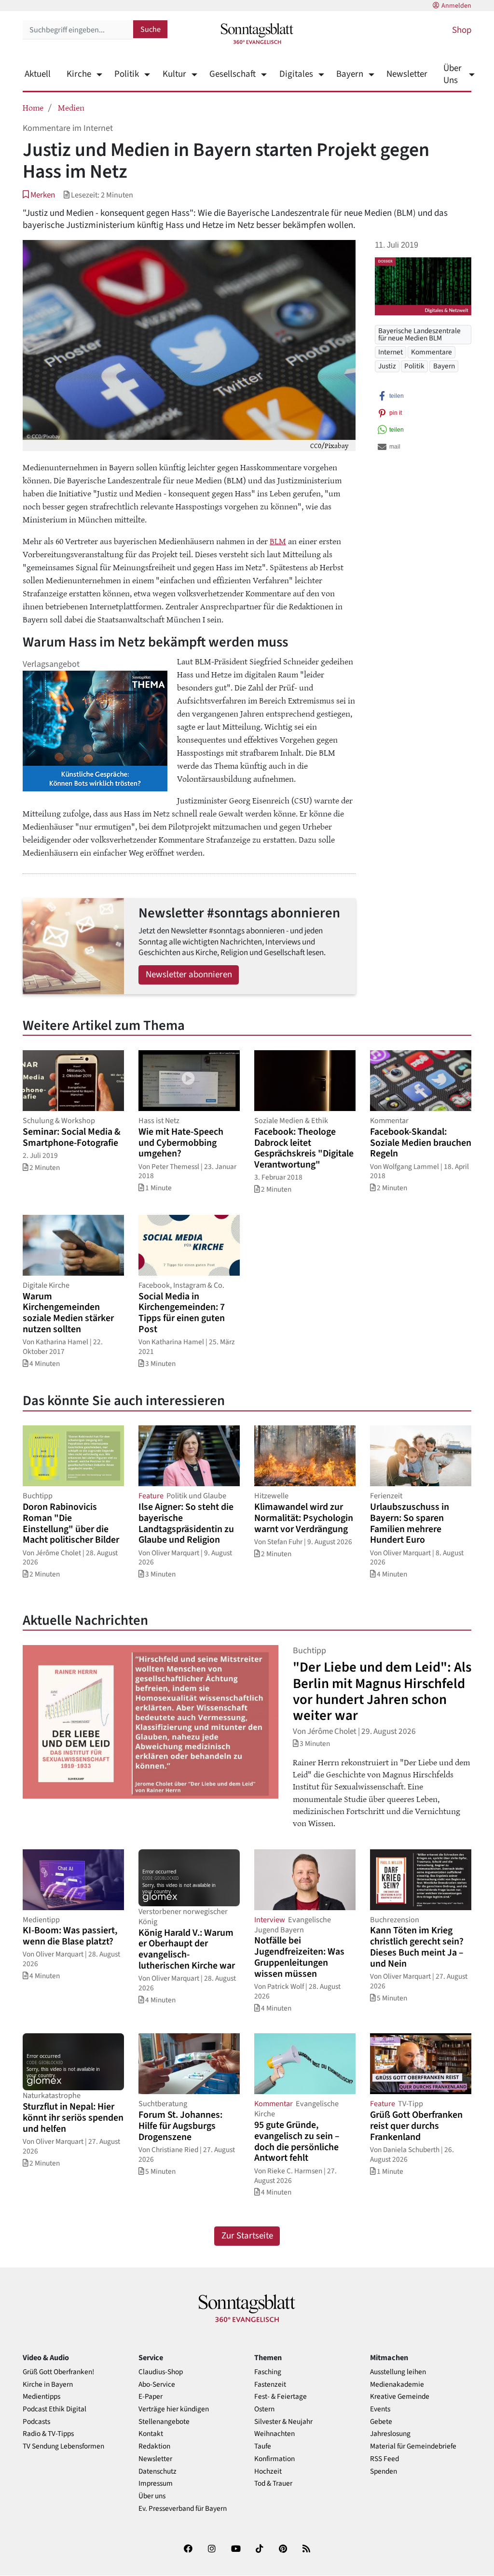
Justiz (387, 366)
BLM (278, 541)
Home (33, 107)
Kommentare (432, 352)
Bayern (350, 74)
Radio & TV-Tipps (48, 2434)
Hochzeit (268, 2471)
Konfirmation (274, 2459)
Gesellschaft (233, 74)
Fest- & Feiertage (281, 2397)
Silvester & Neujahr (283, 2422)
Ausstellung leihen (398, 2372)
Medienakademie (397, 2385)
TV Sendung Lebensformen (63, 2446)
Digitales (296, 74)
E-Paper (151, 2397)
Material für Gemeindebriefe (413, 2446)
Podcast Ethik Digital (55, 2409)
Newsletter (407, 74)
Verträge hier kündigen (174, 2409)
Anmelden (456, 6)
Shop (462, 30)
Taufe (263, 2446)
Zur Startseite (247, 2236)
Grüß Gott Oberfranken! (58, 2372)
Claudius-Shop (161, 2372)
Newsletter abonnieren (189, 975)
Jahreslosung (390, 2434)
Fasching (268, 2372)
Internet (391, 352)
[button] (39, 195)
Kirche (79, 74)
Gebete (381, 2422)
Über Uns (453, 74)
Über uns (152, 2496)
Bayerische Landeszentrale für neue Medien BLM (419, 334)
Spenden (384, 2471)
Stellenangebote (164, 2422)
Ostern (264, 2409)
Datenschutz (158, 2471)
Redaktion (154, 2446)
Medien (71, 107)
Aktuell (38, 74)
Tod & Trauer (273, 2484)
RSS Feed (384, 2459)
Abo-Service (157, 2385)
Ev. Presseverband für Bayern (183, 2509)
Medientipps (41, 2397)
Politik (127, 74)
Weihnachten (274, 2434)
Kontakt (151, 2434)
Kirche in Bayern (48, 2385)
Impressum (156, 2484)
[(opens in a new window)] (188, 2551)
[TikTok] (260, 2551)
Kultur (174, 74)
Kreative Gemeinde (400, 2397)
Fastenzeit (270, 2385)
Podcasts (36, 2422)
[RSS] (306, 2551)
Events (380, 2409)
